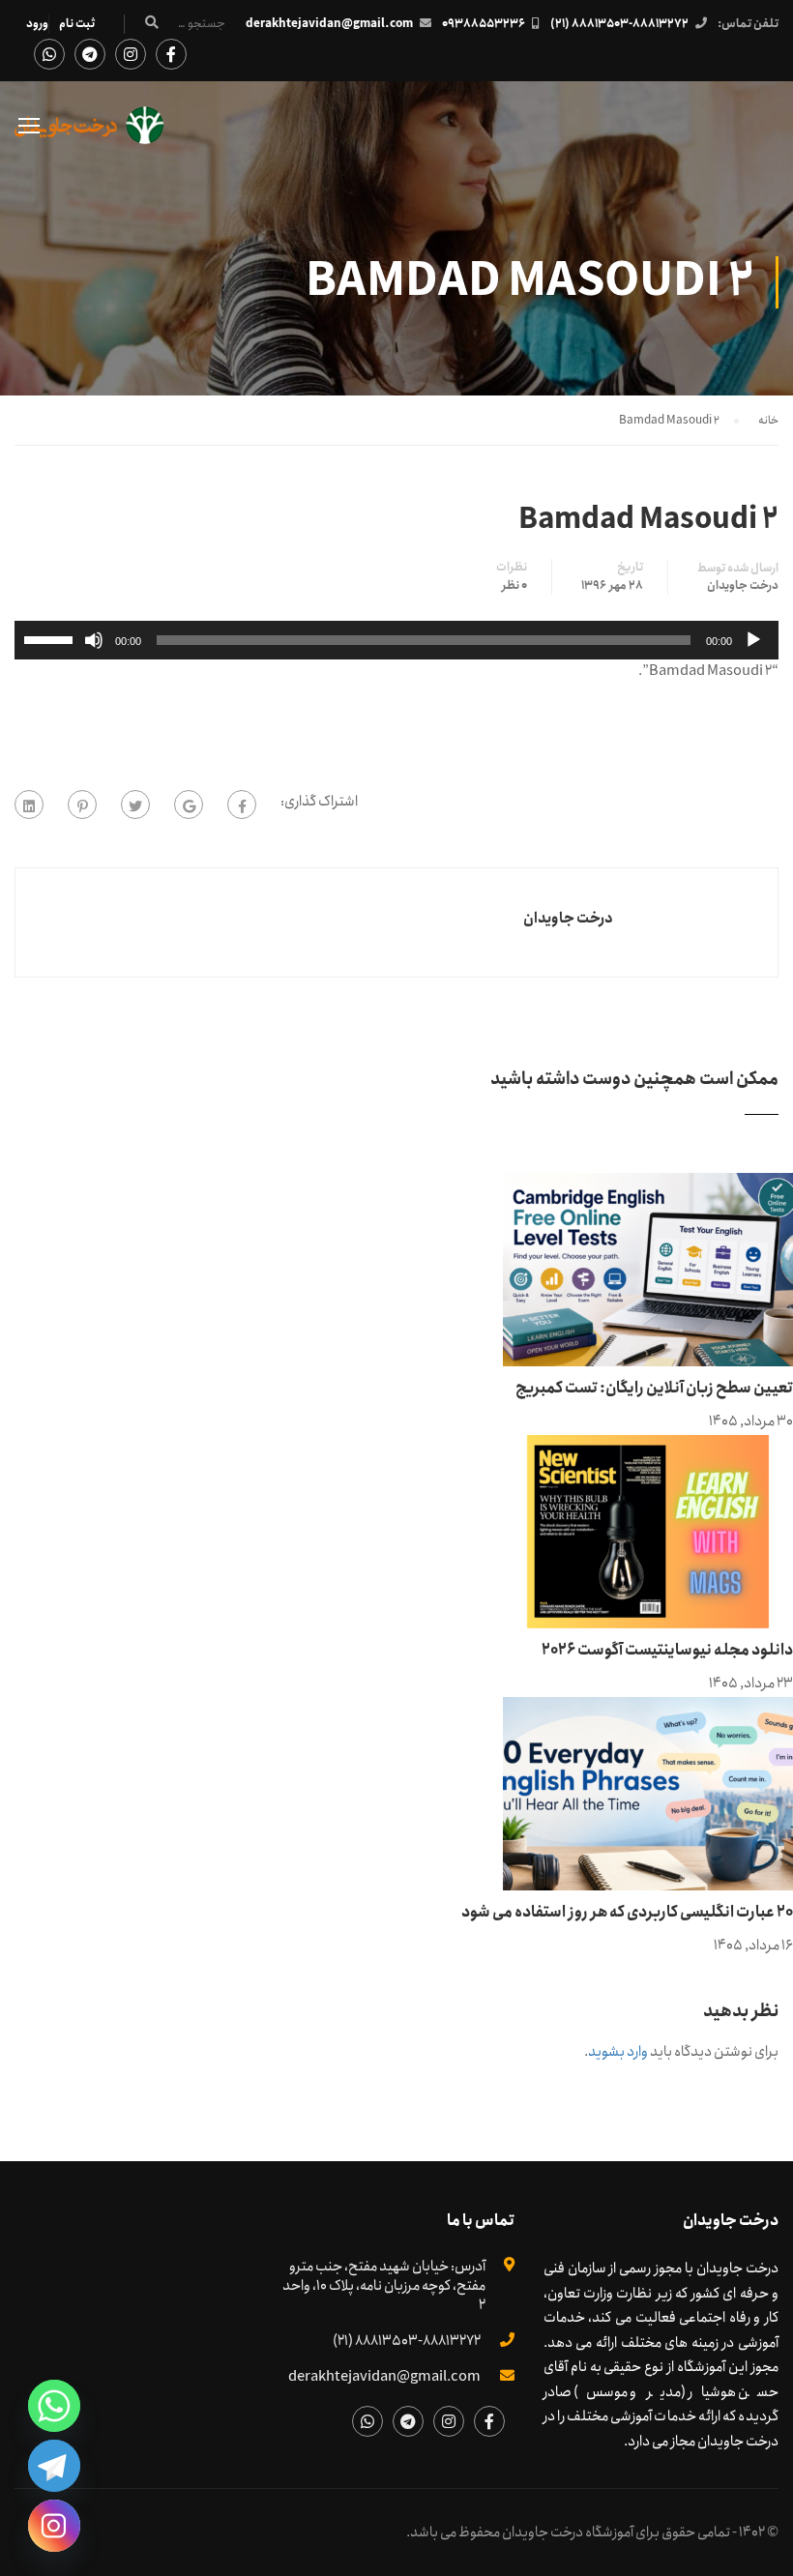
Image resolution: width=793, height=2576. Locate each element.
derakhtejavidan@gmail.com (329, 24)
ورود (37, 24)
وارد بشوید (618, 2052)
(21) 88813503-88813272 (619, 24)
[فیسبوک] (242, 805)
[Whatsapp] (54, 2406)
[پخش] (753, 640)
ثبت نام (77, 24)
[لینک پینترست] (82, 805)
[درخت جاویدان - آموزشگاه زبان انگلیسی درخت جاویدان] (89, 135)
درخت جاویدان (743, 586)
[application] (396, 640)
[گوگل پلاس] (189, 805)
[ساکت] (94, 640)
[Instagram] (54, 2526)
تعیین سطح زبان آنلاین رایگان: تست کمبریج (654, 1388)
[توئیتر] (135, 805)
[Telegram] (54, 2466)
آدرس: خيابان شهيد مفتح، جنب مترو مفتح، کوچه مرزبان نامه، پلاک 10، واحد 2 (384, 2286)
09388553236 (484, 24)
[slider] (51, 638)
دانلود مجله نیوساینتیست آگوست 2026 (667, 1650)
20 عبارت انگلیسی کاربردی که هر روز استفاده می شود (627, 1912)
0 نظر (514, 586)
